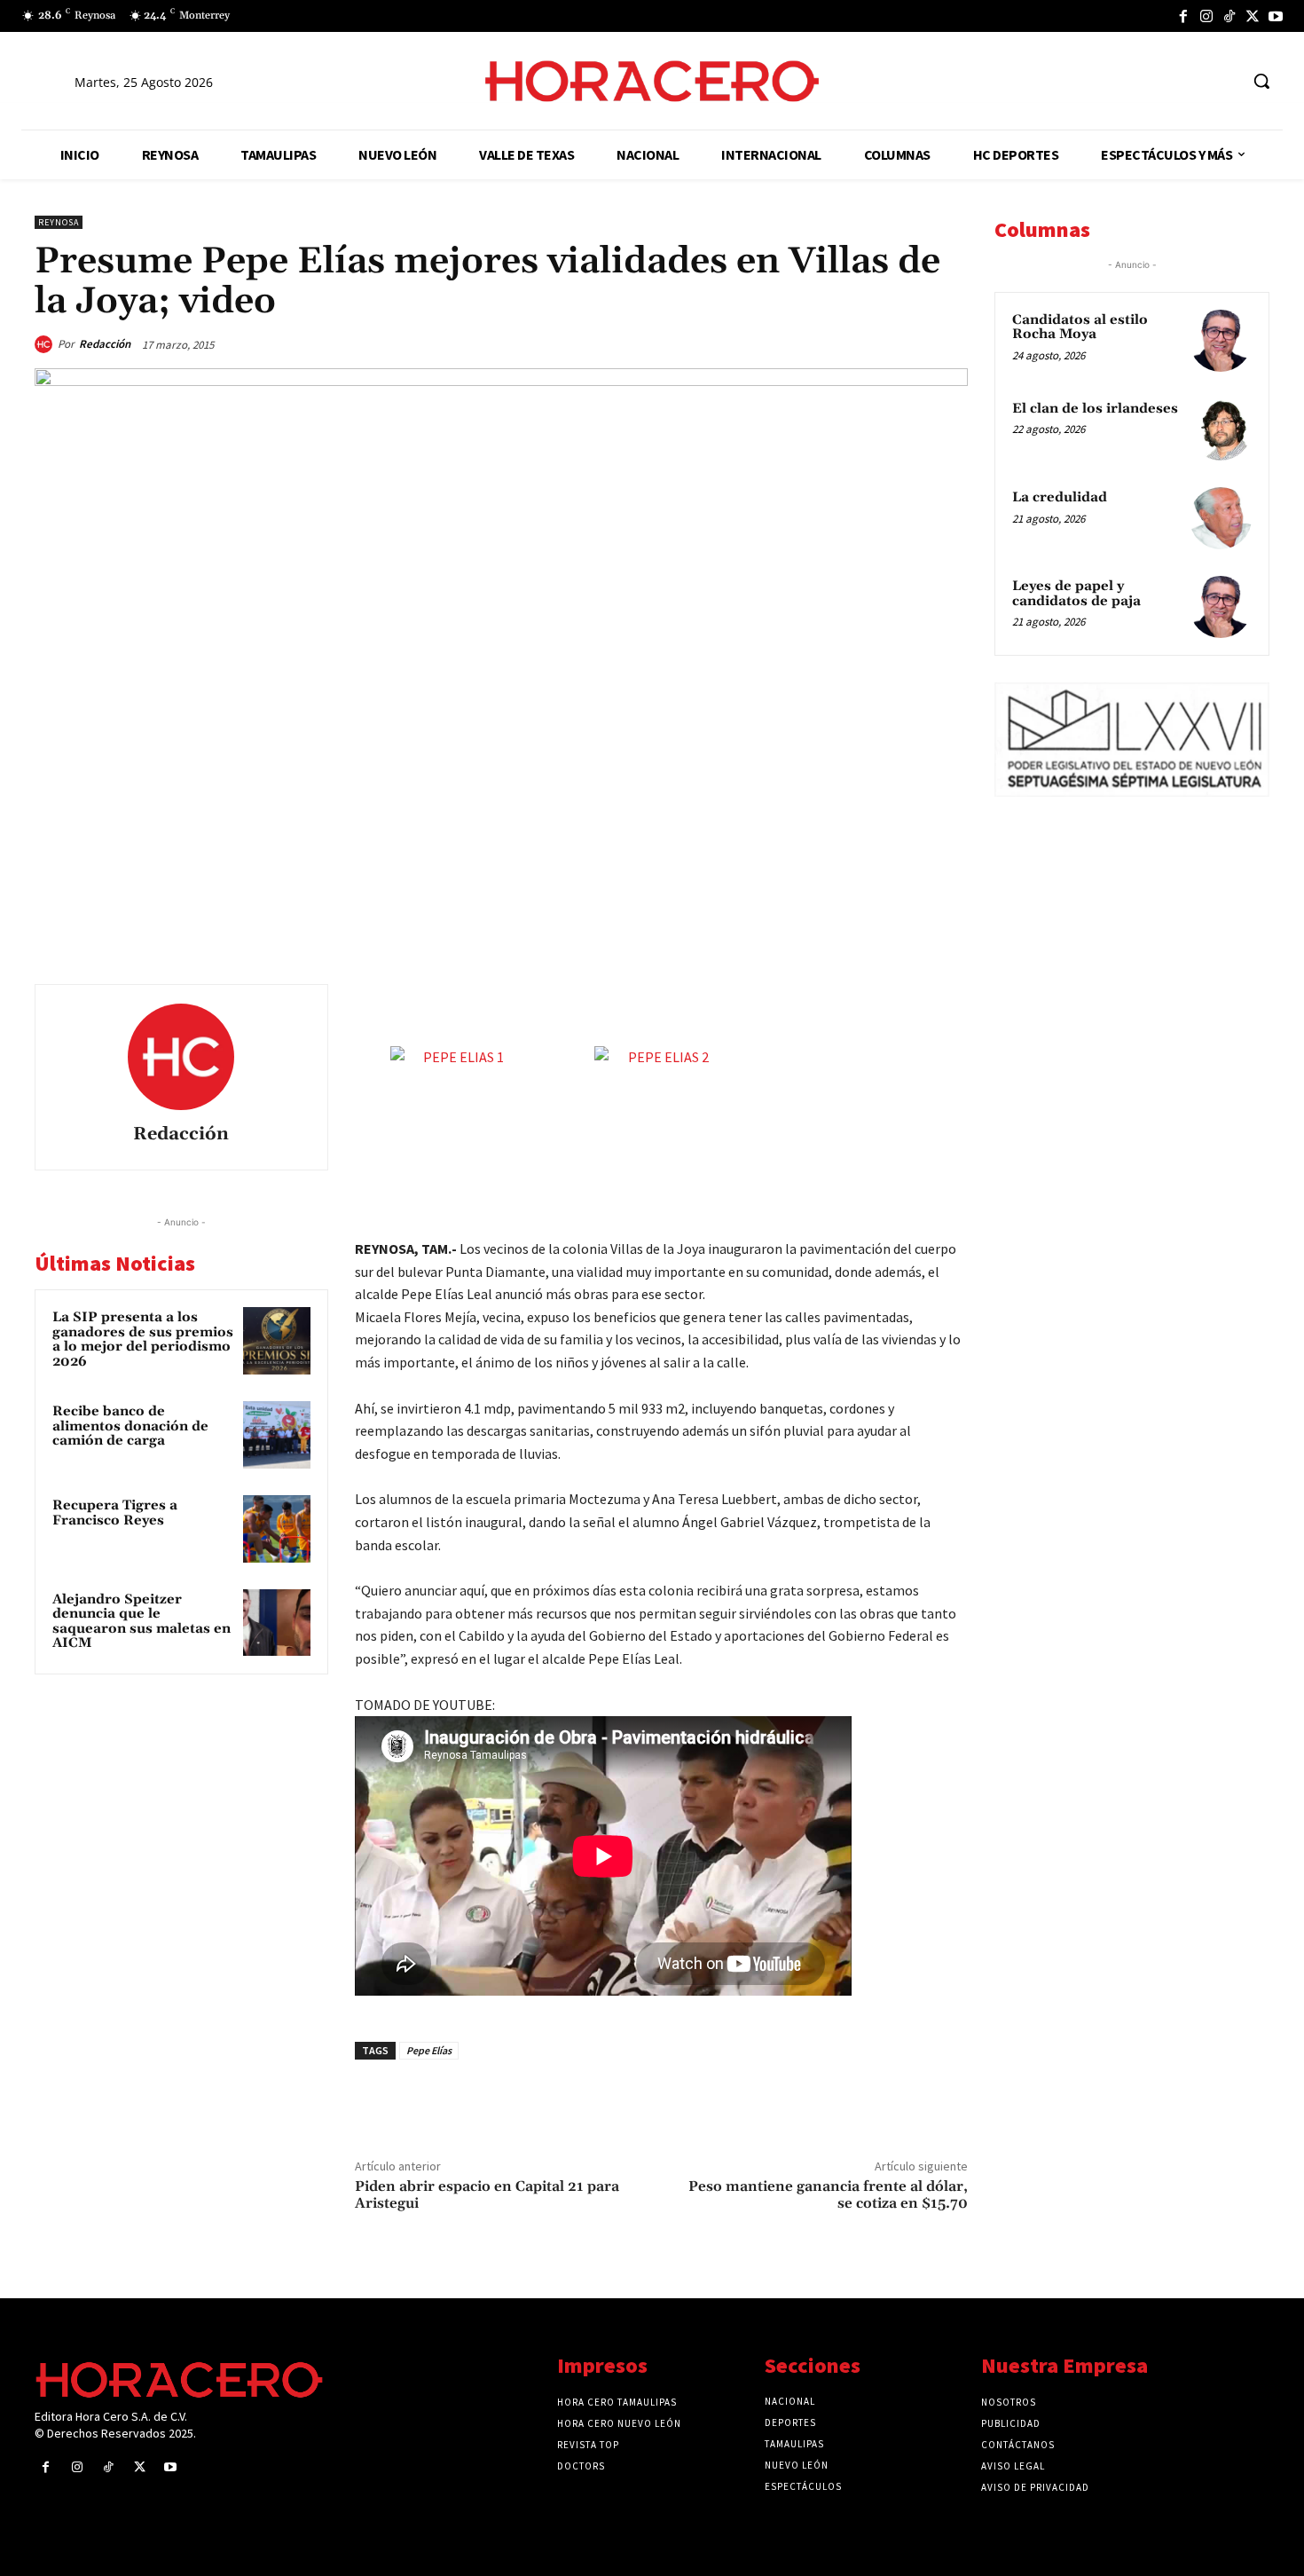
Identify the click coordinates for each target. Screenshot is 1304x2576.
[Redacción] (46, 344)
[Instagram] (1206, 16)
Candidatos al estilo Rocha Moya (1080, 327)
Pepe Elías (429, 2050)
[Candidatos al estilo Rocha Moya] (1221, 341)
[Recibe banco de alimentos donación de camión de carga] (277, 1435)
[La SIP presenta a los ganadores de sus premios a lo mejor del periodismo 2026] (277, 1341)
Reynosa (59, 222)
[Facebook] (1183, 16)
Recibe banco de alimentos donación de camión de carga (130, 1426)
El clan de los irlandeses (1095, 409)
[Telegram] (867, 1002)
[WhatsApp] (826, 1002)
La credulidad (1060, 497)
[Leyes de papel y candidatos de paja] (1221, 607)
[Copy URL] (907, 1002)
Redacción (105, 344)
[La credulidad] (1221, 518)
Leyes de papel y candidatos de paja (1076, 594)
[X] (1253, 16)
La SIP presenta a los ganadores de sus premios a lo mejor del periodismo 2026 (143, 1339)
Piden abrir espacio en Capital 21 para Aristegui (487, 2195)
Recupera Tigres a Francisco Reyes (115, 1513)
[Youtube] (1276, 16)
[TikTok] (1229, 16)
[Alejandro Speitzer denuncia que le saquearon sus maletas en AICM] (277, 1623)
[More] (949, 1002)
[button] (1261, 81)
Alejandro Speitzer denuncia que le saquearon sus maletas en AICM (141, 1622)
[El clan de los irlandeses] (1221, 429)
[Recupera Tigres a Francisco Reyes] (277, 1529)
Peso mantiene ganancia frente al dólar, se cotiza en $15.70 (828, 2195)
